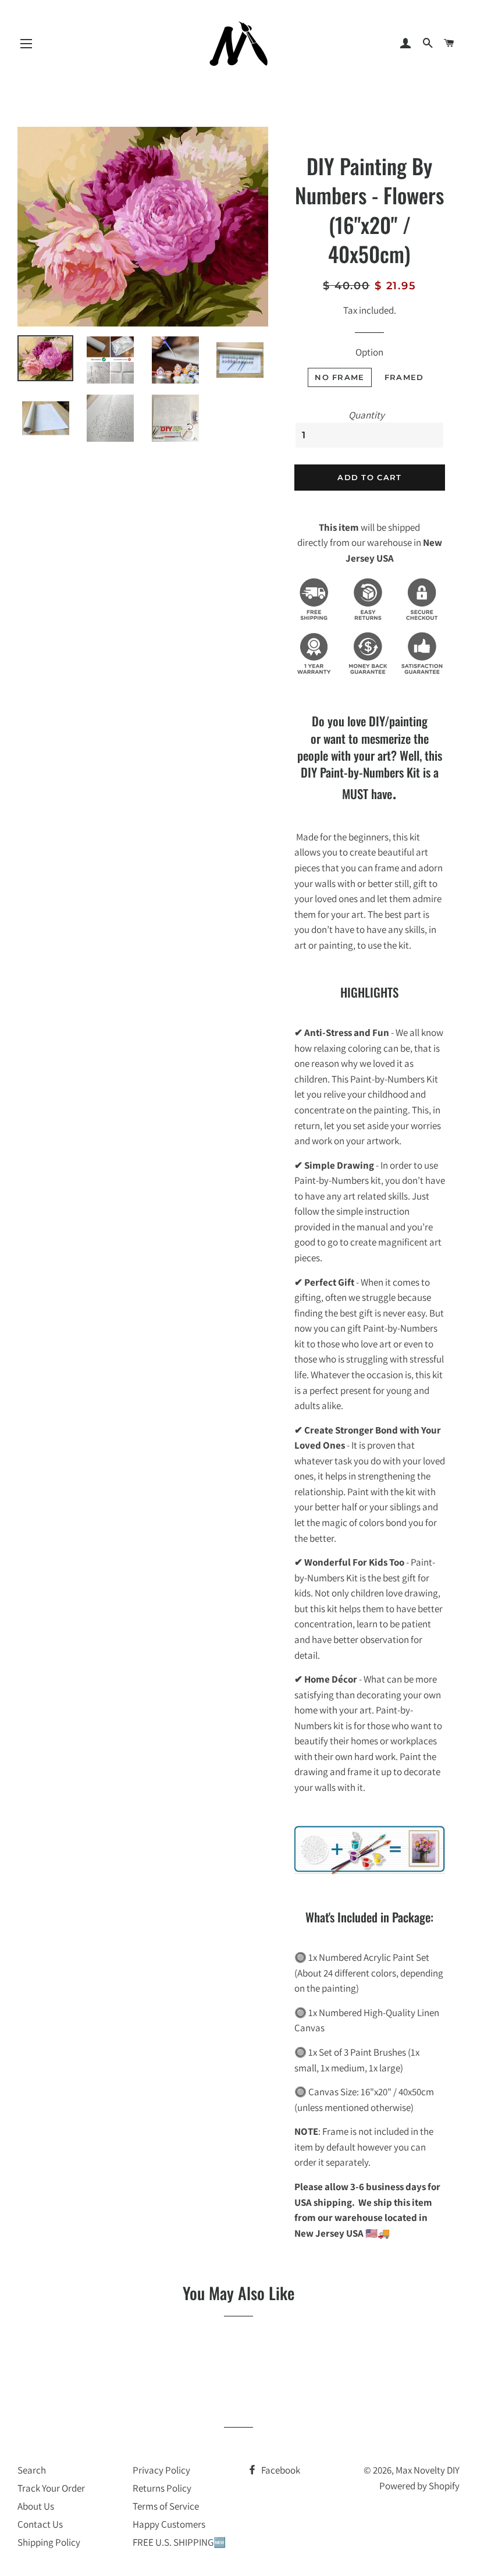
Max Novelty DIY (428, 2470)
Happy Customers (169, 2524)
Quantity (366, 415)
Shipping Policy (49, 2542)
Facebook (280, 2470)
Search (32, 2470)
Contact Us (40, 2524)
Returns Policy (162, 2488)
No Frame (339, 377)
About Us (36, 2506)
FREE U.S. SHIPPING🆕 (179, 2542)
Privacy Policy (161, 2470)
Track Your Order (51, 2488)
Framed (404, 377)
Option (369, 352)
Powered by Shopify (419, 2486)
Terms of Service (166, 2506)
